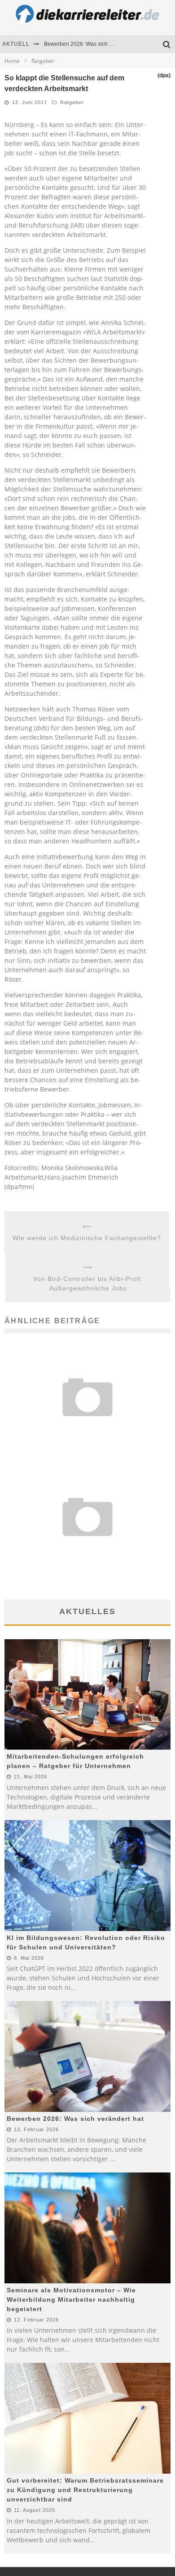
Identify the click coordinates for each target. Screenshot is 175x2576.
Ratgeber (72, 102)
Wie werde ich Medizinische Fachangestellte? (87, 1238)
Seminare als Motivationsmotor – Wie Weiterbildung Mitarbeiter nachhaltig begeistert (71, 2300)
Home (12, 61)
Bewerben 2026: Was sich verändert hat (93, 44)
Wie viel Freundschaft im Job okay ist (88, 1427)
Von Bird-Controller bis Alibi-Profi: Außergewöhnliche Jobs (88, 1284)
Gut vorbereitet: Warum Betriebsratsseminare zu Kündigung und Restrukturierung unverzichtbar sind (85, 2490)
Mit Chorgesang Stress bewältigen (87, 1546)
